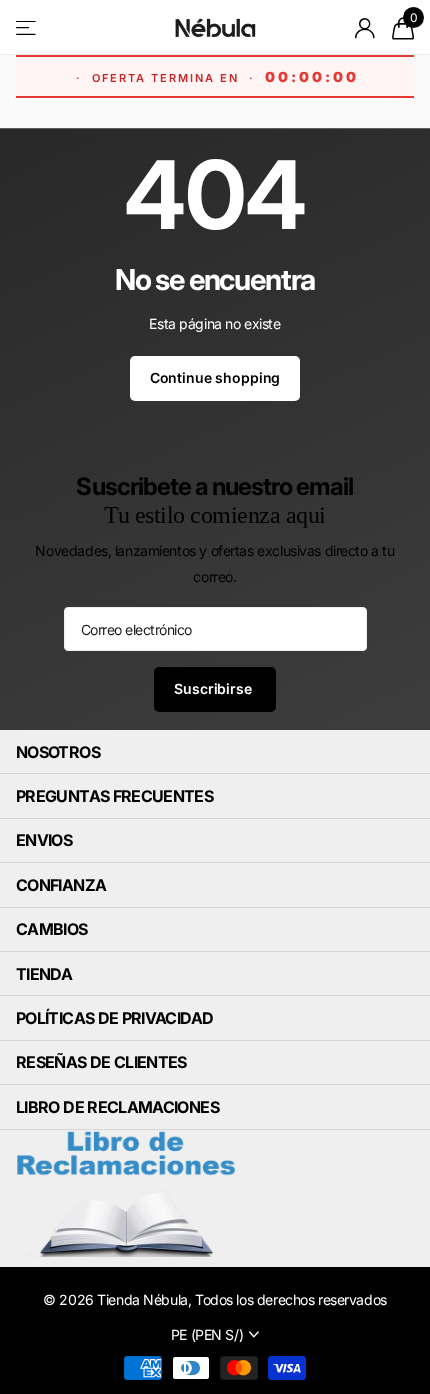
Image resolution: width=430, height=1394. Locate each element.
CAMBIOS (52, 929)
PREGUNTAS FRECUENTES (114, 796)
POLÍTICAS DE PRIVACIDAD (114, 1018)
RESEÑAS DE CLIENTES (101, 1062)
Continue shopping (215, 377)
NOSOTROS (58, 752)
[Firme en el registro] (365, 28)
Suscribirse (214, 688)
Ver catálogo (27, 27)
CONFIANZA (61, 885)
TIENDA (44, 974)
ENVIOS (44, 840)
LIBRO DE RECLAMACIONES (117, 1107)
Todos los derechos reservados (291, 1299)
